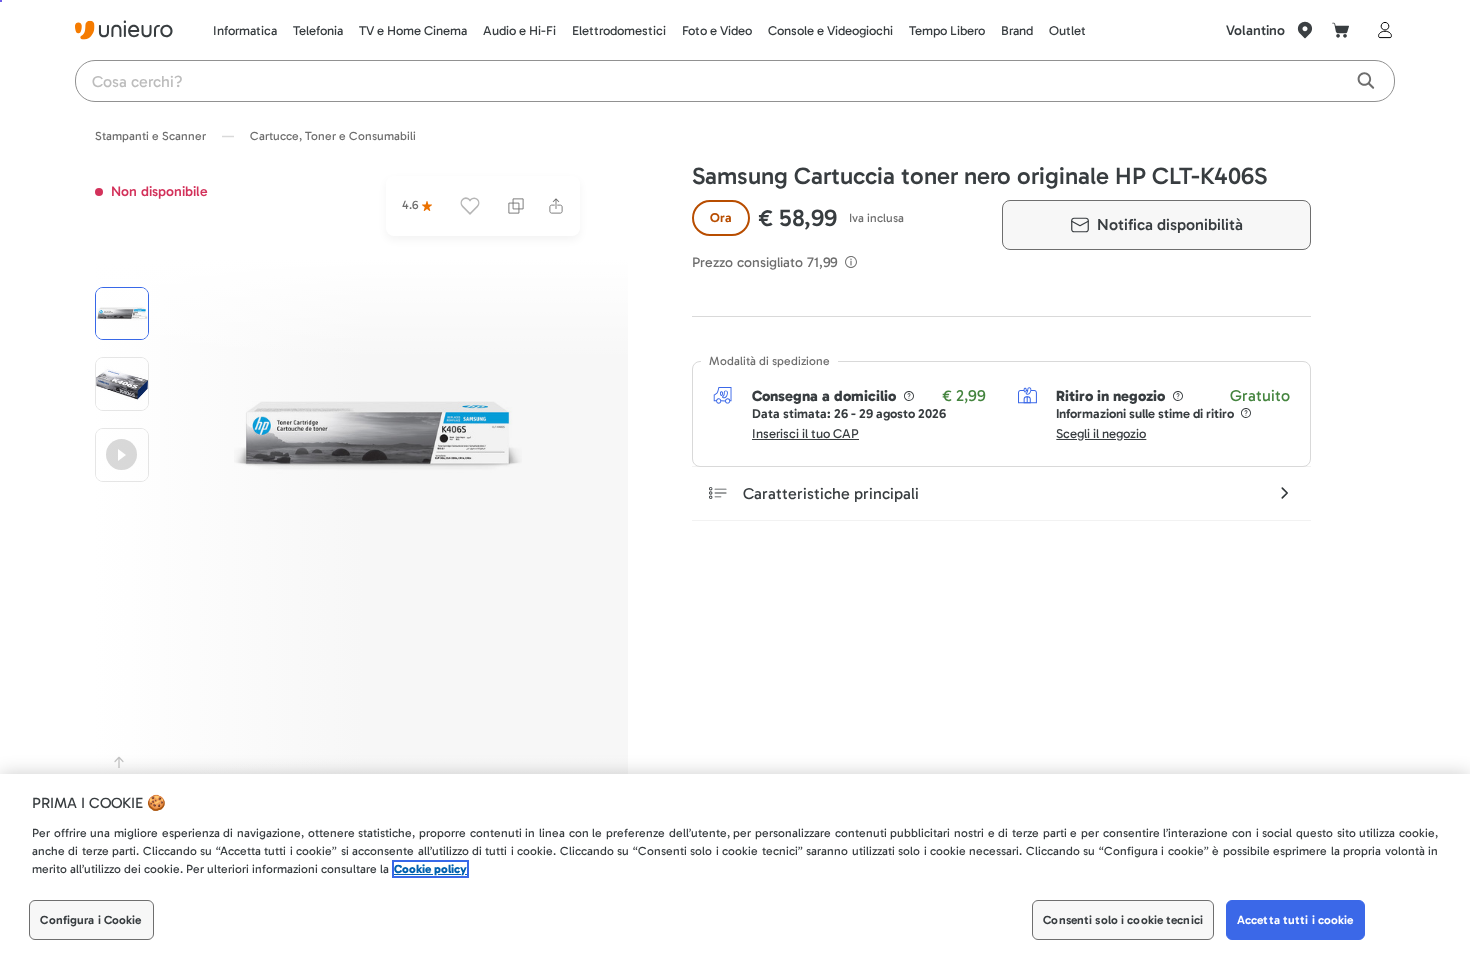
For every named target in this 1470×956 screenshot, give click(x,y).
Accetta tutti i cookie (1295, 920)
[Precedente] (119, 762)
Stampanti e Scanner (150, 136)
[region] (735, 865)
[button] (378, 436)
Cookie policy (430, 869)
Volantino (1255, 30)
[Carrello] (1341, 30)
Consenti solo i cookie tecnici (1123, 920)
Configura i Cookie (90, 920)
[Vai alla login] (1381, 30)
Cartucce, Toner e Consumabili (333, 136)
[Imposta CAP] (1305, 30)
